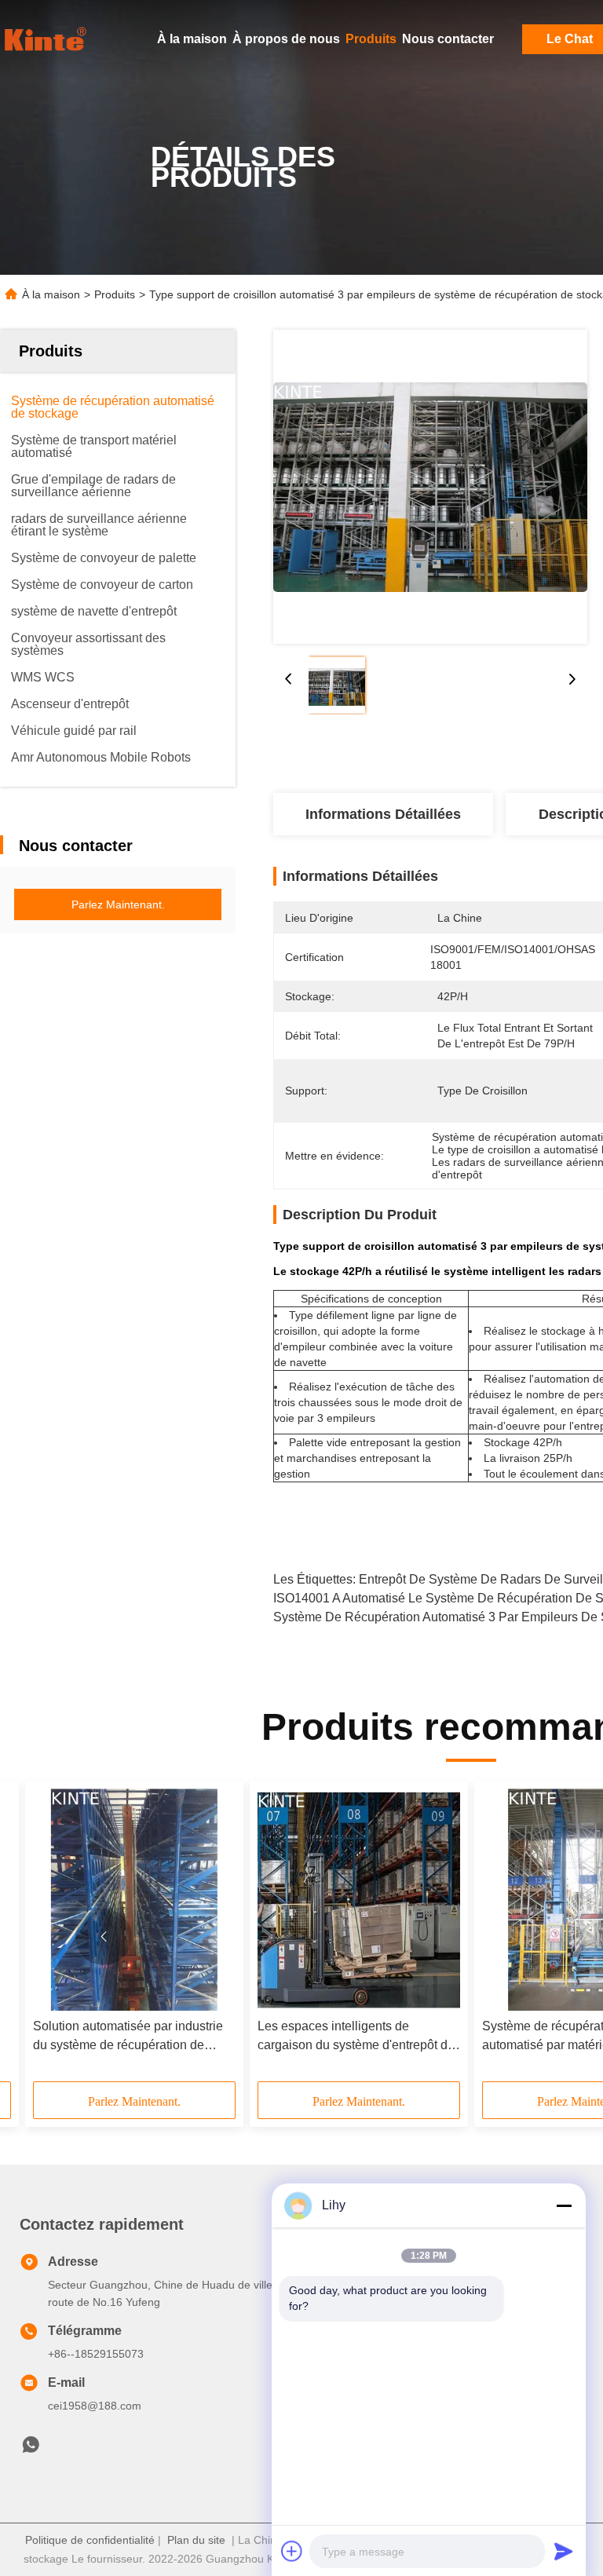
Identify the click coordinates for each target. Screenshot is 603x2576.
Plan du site (196, 2540)
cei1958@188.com (95, 2406)
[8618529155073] (31, 2449)
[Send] (564, 2551)
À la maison (192, 39)
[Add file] (292, 2551)
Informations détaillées (383, 814)
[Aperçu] (47, 39)
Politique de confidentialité (90, 2540)
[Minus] (564, 2205)
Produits (371, 39)
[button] (104, 1937)
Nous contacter (448, 39)
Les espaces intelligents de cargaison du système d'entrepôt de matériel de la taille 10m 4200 (356, 2037)
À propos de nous (286, 39)
